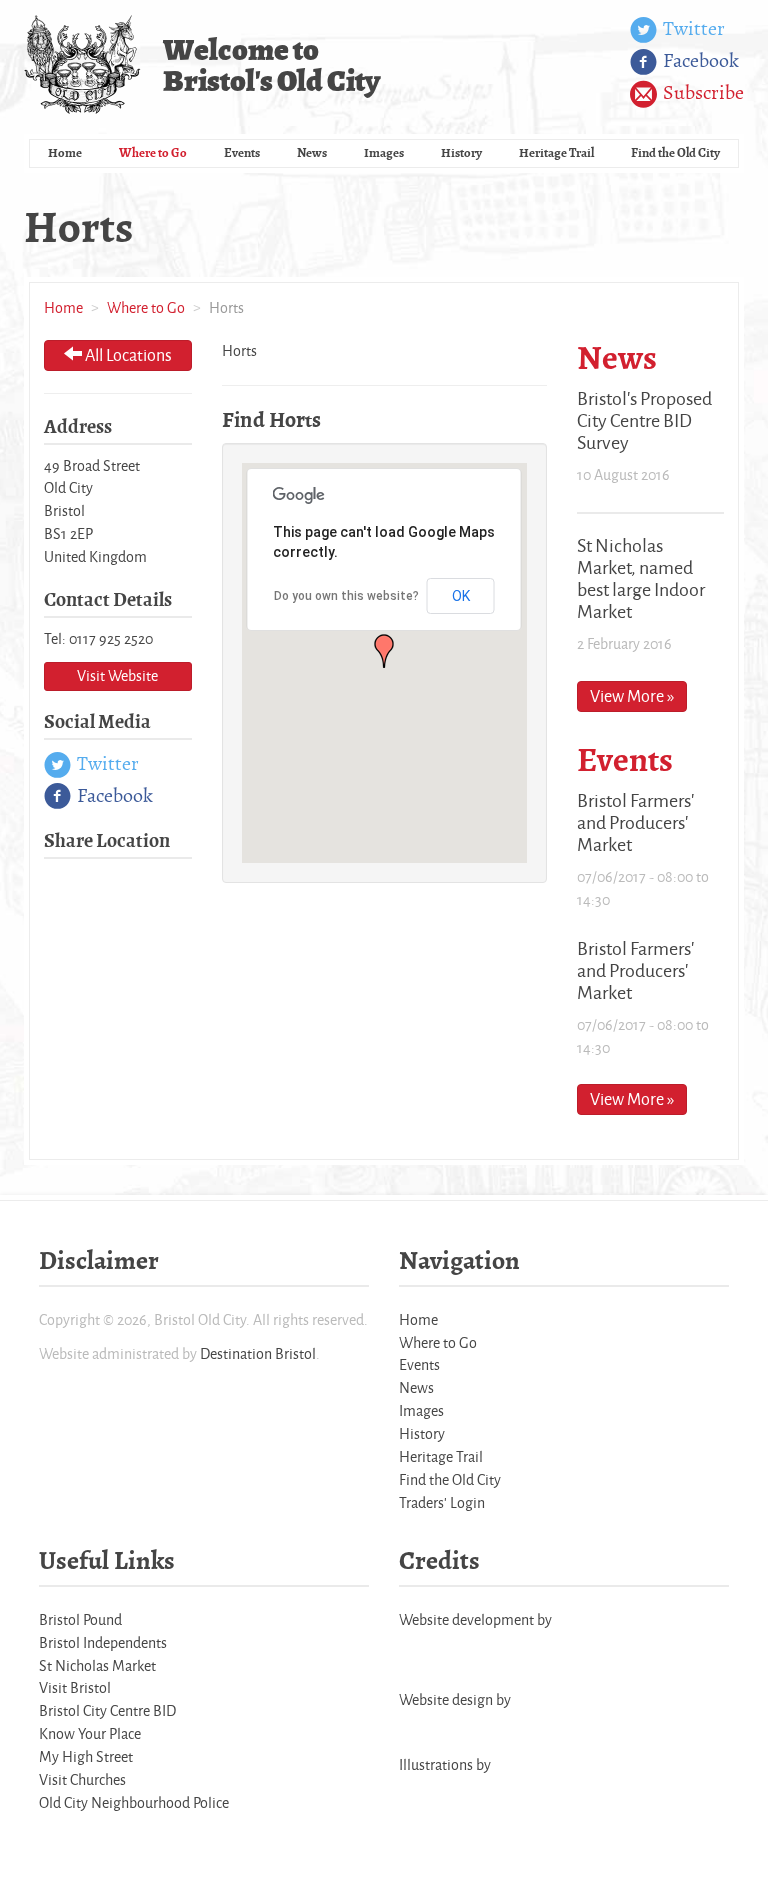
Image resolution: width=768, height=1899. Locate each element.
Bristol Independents (103, 1642)
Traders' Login (442, 1502)
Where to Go (153, 152)
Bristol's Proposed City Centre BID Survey (644, 420)
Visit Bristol (75, 1687)
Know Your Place (90, 1733)
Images (384, 152)
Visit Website (117, 675)
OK (461, 596)
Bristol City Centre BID (107, 1710)
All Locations (127, 354)
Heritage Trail (556, 152)
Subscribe (701, 92)
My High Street (86, 1756)
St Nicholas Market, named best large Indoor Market (641, 578)
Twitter (692, 28)
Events (242, 152)
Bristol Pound (80, 1619)
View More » (632, 695)
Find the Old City (675, 152)
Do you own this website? (346, 596)
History (461, 152)
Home (65, 152)
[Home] (83, 64)
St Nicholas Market (97, 1665)
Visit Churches (82, 1779)
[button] (384, 651)
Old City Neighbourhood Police (134, 1802)
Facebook (699, 60)
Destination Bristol (258, 1353)
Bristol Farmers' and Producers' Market (635, 822)
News (312, 152)
